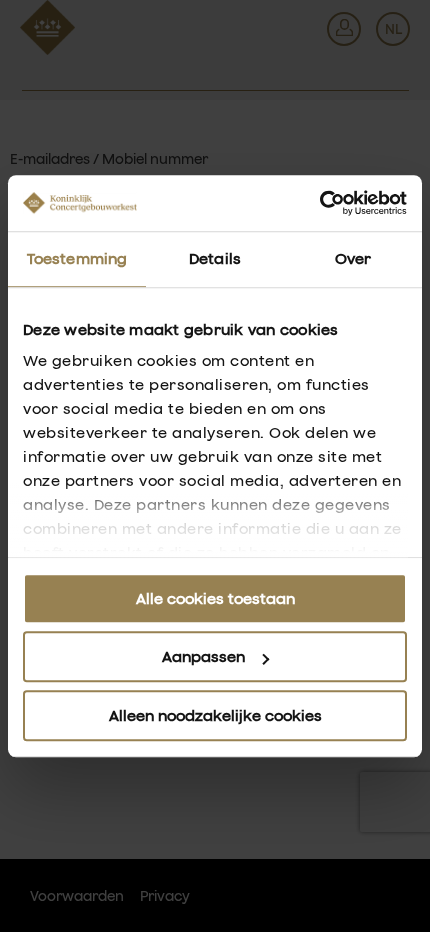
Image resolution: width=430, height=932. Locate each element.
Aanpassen (203, 656)
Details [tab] (215, 258)
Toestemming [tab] (77, 258)
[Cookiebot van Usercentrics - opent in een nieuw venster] (319, 203)
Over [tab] (353, 258)
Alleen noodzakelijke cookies (215, 715)
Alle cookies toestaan (215, 598)
